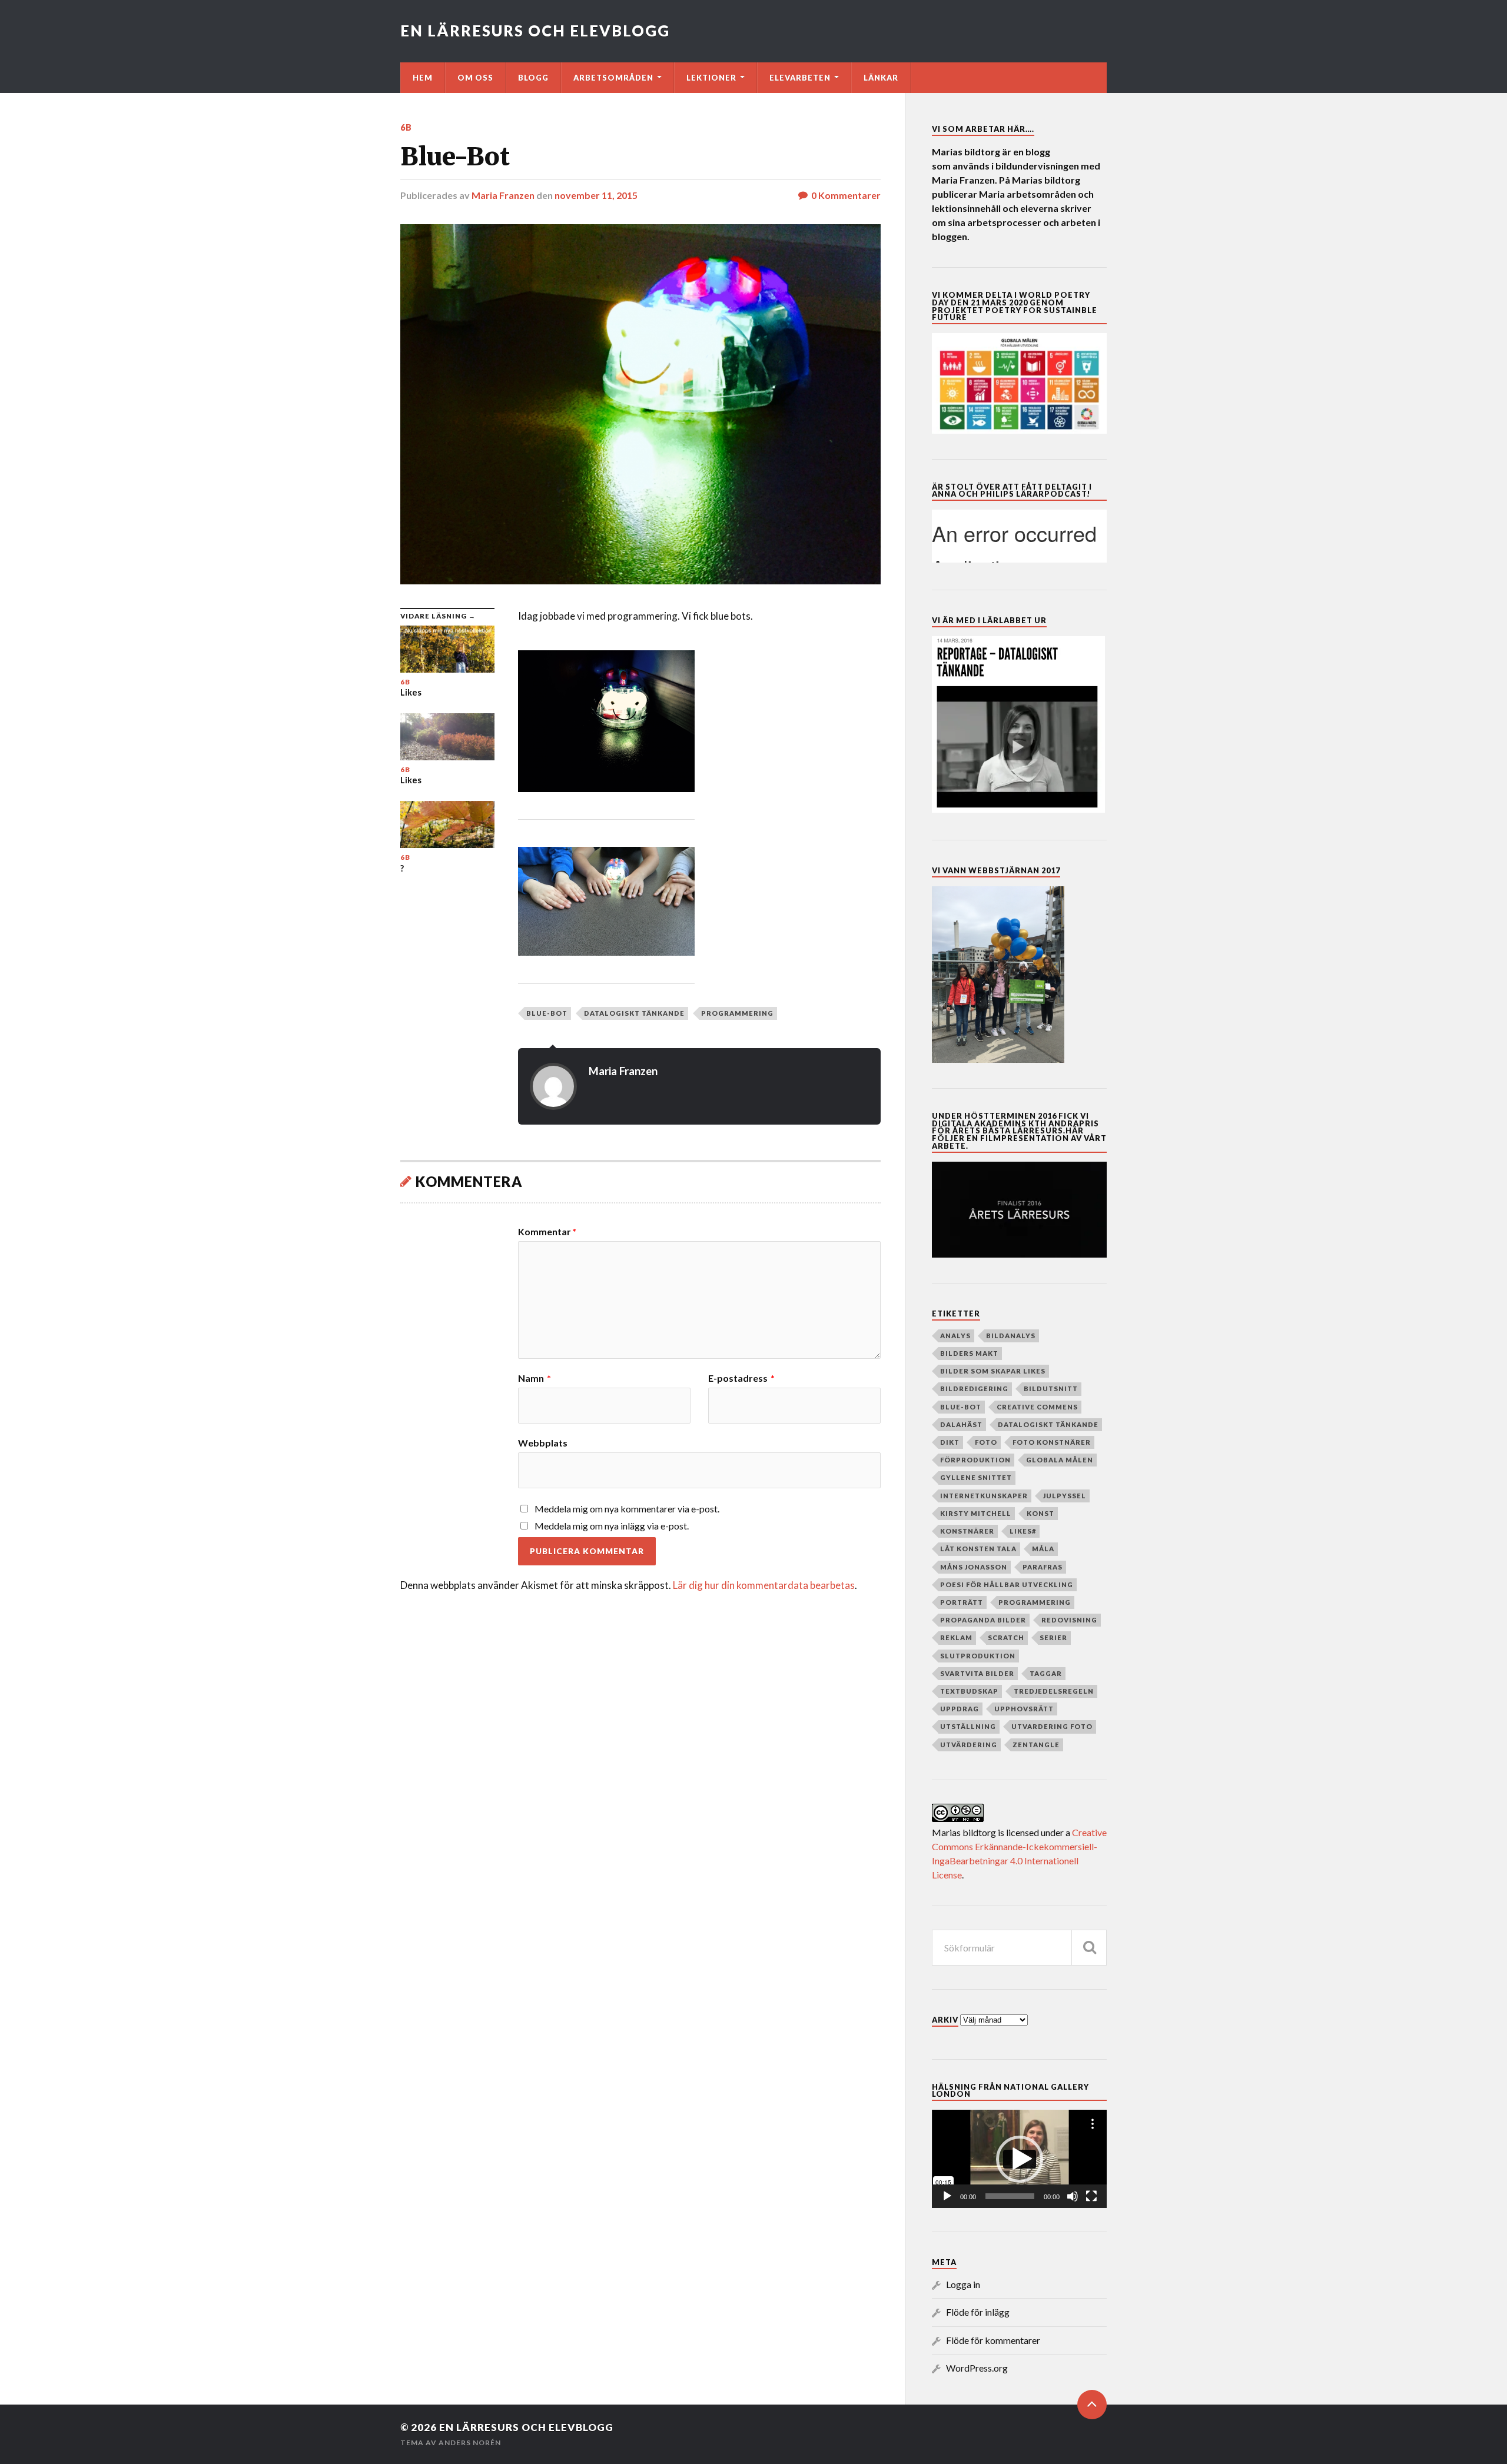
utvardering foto (1052, 1726)
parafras (1043, 1567)
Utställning (968, 1726)
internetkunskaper (984, 1496)
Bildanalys (1011, 1336)
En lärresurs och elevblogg (535, 31)
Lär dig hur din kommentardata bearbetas (764, 1585)
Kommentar (547, 1232)
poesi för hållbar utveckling (1007, 1585)
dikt (950, 1442)
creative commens (1037, 1407)
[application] (1019, 2159)
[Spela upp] (947, 2196)
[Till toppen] (1092, 2405)
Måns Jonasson (974, 1567)
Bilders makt (969, 1353)
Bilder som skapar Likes (993, 1371)
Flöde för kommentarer (993, 2340)
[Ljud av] (1073, 2196)
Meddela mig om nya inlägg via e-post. (612, 1526)
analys (955, 1336)
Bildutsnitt (1051, 1389)
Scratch (1006, 1637)
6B (406, 127)
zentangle (1036, 1745)
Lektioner (711, 78)
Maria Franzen (503, 195)
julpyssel (1065, 1496)
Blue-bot (547, 1013)
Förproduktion (975, 1460)
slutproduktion (978, 1656)
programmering (737, 1013)
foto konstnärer (1052, 1442)
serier (1053, 1637)
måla (1043, 1549)
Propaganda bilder (983, 1620)
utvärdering (969, 1745)
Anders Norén (470, 2443)
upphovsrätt (1024, 1709)
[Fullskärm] (1091, 2196)
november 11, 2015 (596, 195)
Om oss (475, 78)
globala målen (1060, 1460)
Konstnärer (967, 1531)
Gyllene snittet (976, 1477)
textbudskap (969, 1691)
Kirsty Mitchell (976, 1513)
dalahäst (961, 1424)
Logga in (963, 2284)
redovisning (1069, 1620)
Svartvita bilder (977, 1673)
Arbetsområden (613, 78)
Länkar (881, 78)
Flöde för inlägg (978, 2312)
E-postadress (741, 1378)
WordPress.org (977, 2368)
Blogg (533, 78)
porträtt (962, 1602)
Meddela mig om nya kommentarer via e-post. (627, 1509)
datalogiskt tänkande (634, 1013)
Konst (1040, 1513)
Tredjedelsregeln (1054, 1691)
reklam (956, 1637)
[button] (1020, 2159)
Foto (986, 1442)
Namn (535, 1378)
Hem (423, 78)
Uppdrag (960, 1709)
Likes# (1023, 1531)
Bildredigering (974, 1389)
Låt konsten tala (978, 1549)
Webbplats (543, 1442)
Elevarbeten (800, 78)
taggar (1046, 1673)
